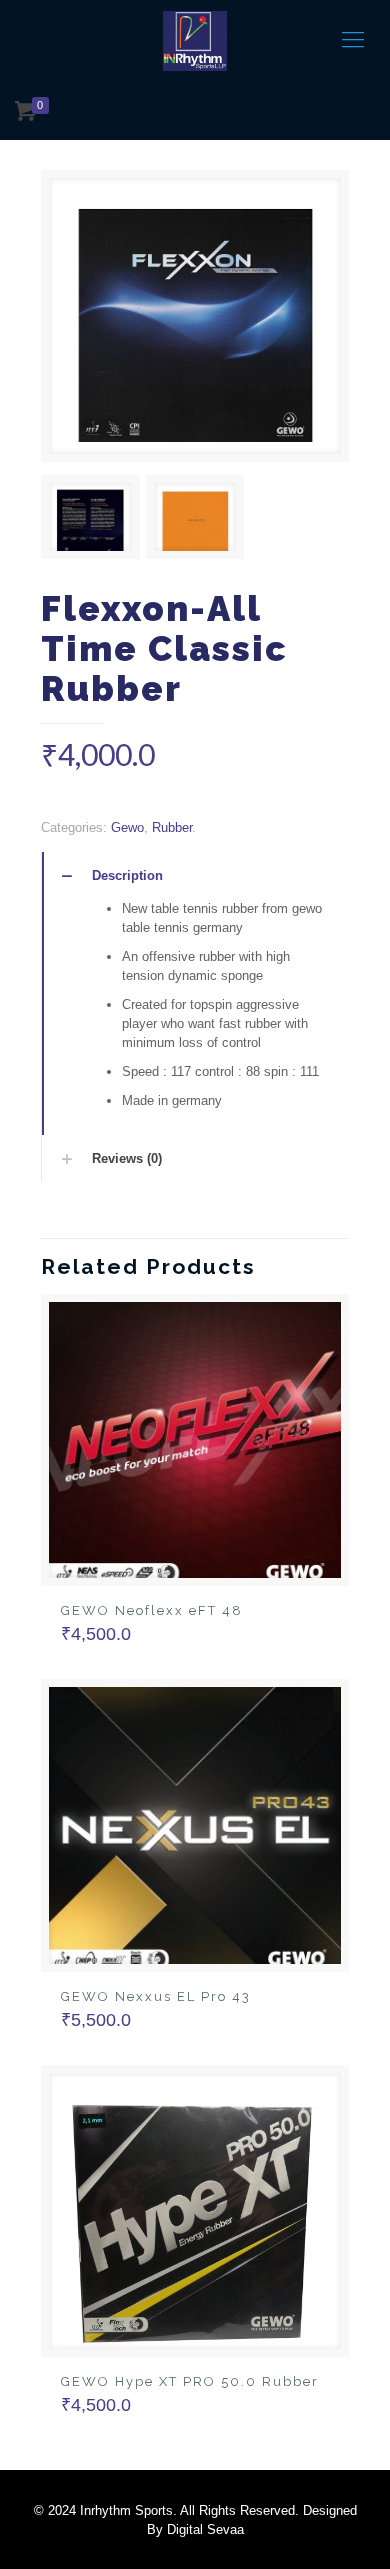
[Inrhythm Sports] (195, 40)
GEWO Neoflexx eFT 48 (152, 1610)
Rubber (172, 827)
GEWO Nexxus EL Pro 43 (156, 1996)
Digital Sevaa (205, 2529)
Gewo (127, 827)
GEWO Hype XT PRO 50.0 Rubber (190, 2381)
